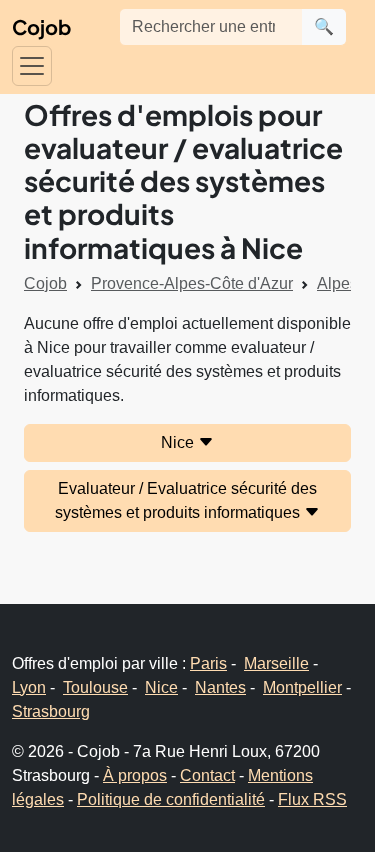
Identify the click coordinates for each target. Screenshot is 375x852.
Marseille (276, 663)
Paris (208, 663)
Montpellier (302, 687)
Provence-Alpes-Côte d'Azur (192, 283)
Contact (207, 775)
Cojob (41, 26)
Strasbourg (51, 711)
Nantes (220, 687)
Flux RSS (312, 799)
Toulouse (95, 687)
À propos (135, 775)
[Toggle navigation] (32, 66)
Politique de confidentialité (171, 799)
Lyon (29, 687)
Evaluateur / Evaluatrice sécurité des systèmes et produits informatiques (186, 500)
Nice (179, 442)
